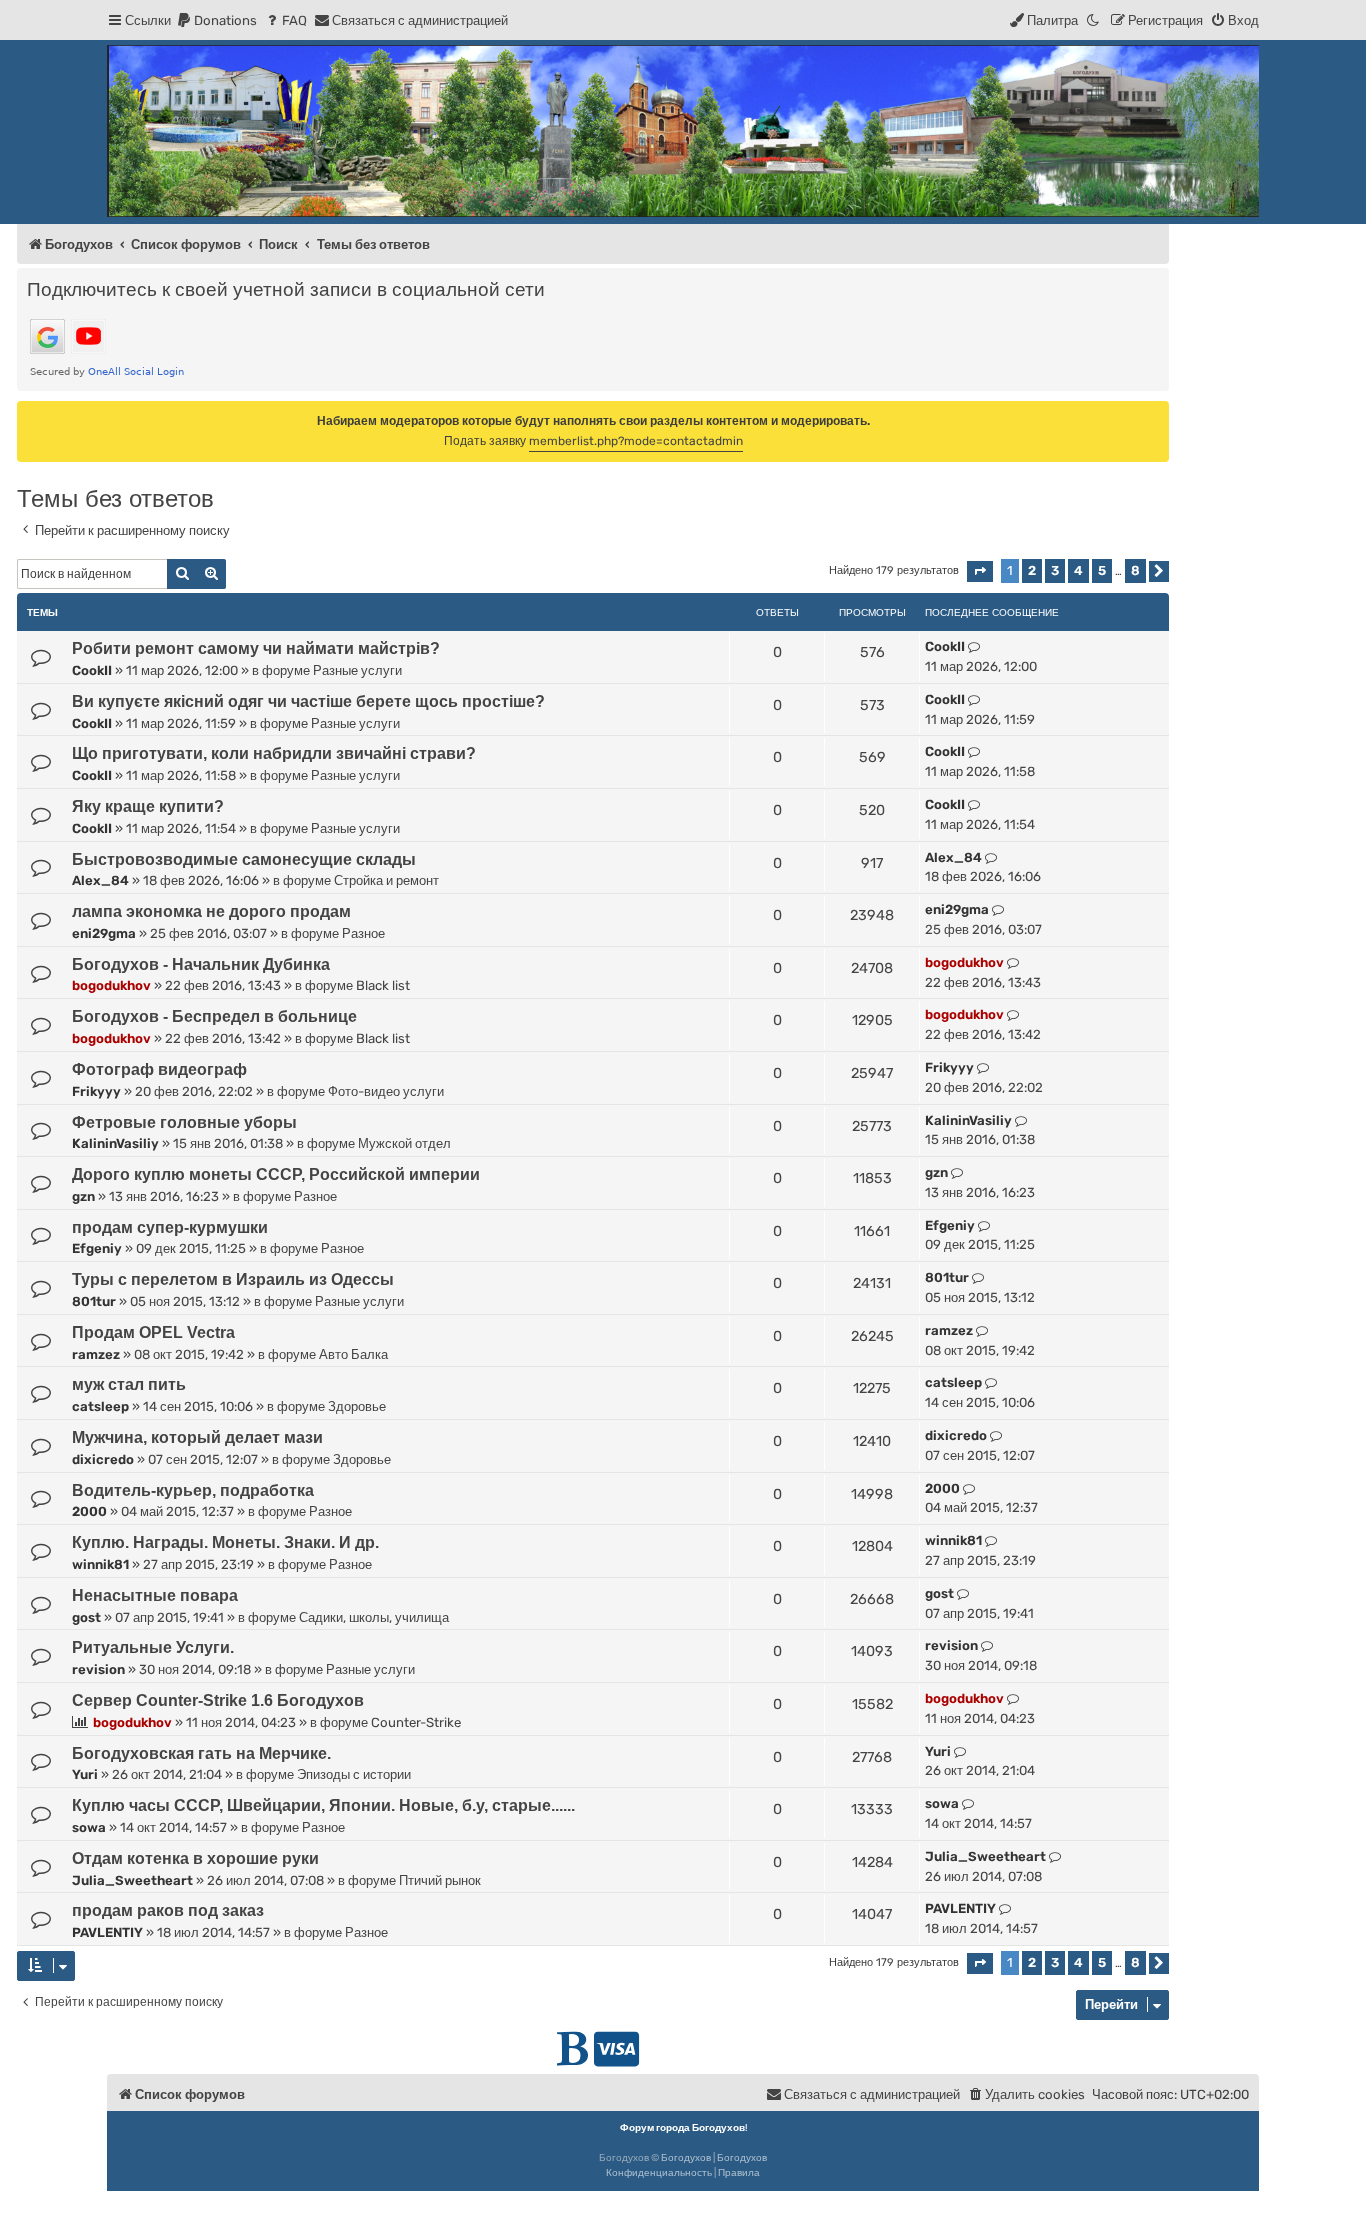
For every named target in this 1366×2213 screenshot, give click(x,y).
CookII (92, 670)
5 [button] (1102, 570)
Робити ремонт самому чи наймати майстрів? (256, 648)
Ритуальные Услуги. (153, 1647)
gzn (83, 1196)
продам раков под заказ (168, 1910)
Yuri (85, 1774)
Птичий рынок (440, 1880)
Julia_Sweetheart (132, 1880)
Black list (383, 985)
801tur (94, 1301)
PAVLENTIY (107, 1932)
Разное (363, 933)
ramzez (96, 1354)
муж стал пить (129, 1384)
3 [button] (1055, 570)
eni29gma (104, 933)
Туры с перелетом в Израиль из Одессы (233, 1279)
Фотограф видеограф (159, 1069)
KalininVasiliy (115, 1143)
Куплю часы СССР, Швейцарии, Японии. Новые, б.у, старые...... (323, 1805)
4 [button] (1078, 570)
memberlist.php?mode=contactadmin (636, 441)
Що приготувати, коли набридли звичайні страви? (274, 753)
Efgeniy (97, 1248)
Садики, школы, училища (374, 1617)
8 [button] (1135, 570)
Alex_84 (100, 880)
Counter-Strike (416, 1722)
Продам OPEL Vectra (153, 1332)
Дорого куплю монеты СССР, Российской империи (276, 1174)
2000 (89, 1511)
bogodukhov (111, 985)
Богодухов (686, 2158)
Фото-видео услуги (386, 1091)
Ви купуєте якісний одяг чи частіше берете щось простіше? (308, 701)
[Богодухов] (683, 131)
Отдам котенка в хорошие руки (195, 1858)
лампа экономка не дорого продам (211, 911)
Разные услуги (357, 670)
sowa (89, 1827)
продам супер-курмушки (170, 1227)
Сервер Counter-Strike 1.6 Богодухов (218, 1700)
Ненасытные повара (155, 1595)
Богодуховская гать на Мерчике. (201, 1753)
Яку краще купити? (148, 806)
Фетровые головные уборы (184, 1122)
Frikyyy (96, 1091)
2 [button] (1032, 570)
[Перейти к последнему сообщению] (974, 647)
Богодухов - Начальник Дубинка (201, 964)
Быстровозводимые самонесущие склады (244, 859)
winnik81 (100, 1564)
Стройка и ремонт (386, 880)
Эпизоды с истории (354, 1774)
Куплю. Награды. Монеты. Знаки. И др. (225, 1542)
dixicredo (103, 1459)
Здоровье (357, 1406)
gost (86, 1617)
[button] (980, 571)
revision (98, 1669)
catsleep (100, 1406)
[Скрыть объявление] (1156, 415)
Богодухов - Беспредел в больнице (214, 1016)
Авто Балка (353, 1354)
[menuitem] (216, 20)
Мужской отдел (404, 1143)
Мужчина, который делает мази (197, 1437)
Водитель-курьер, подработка (193, 1490)
